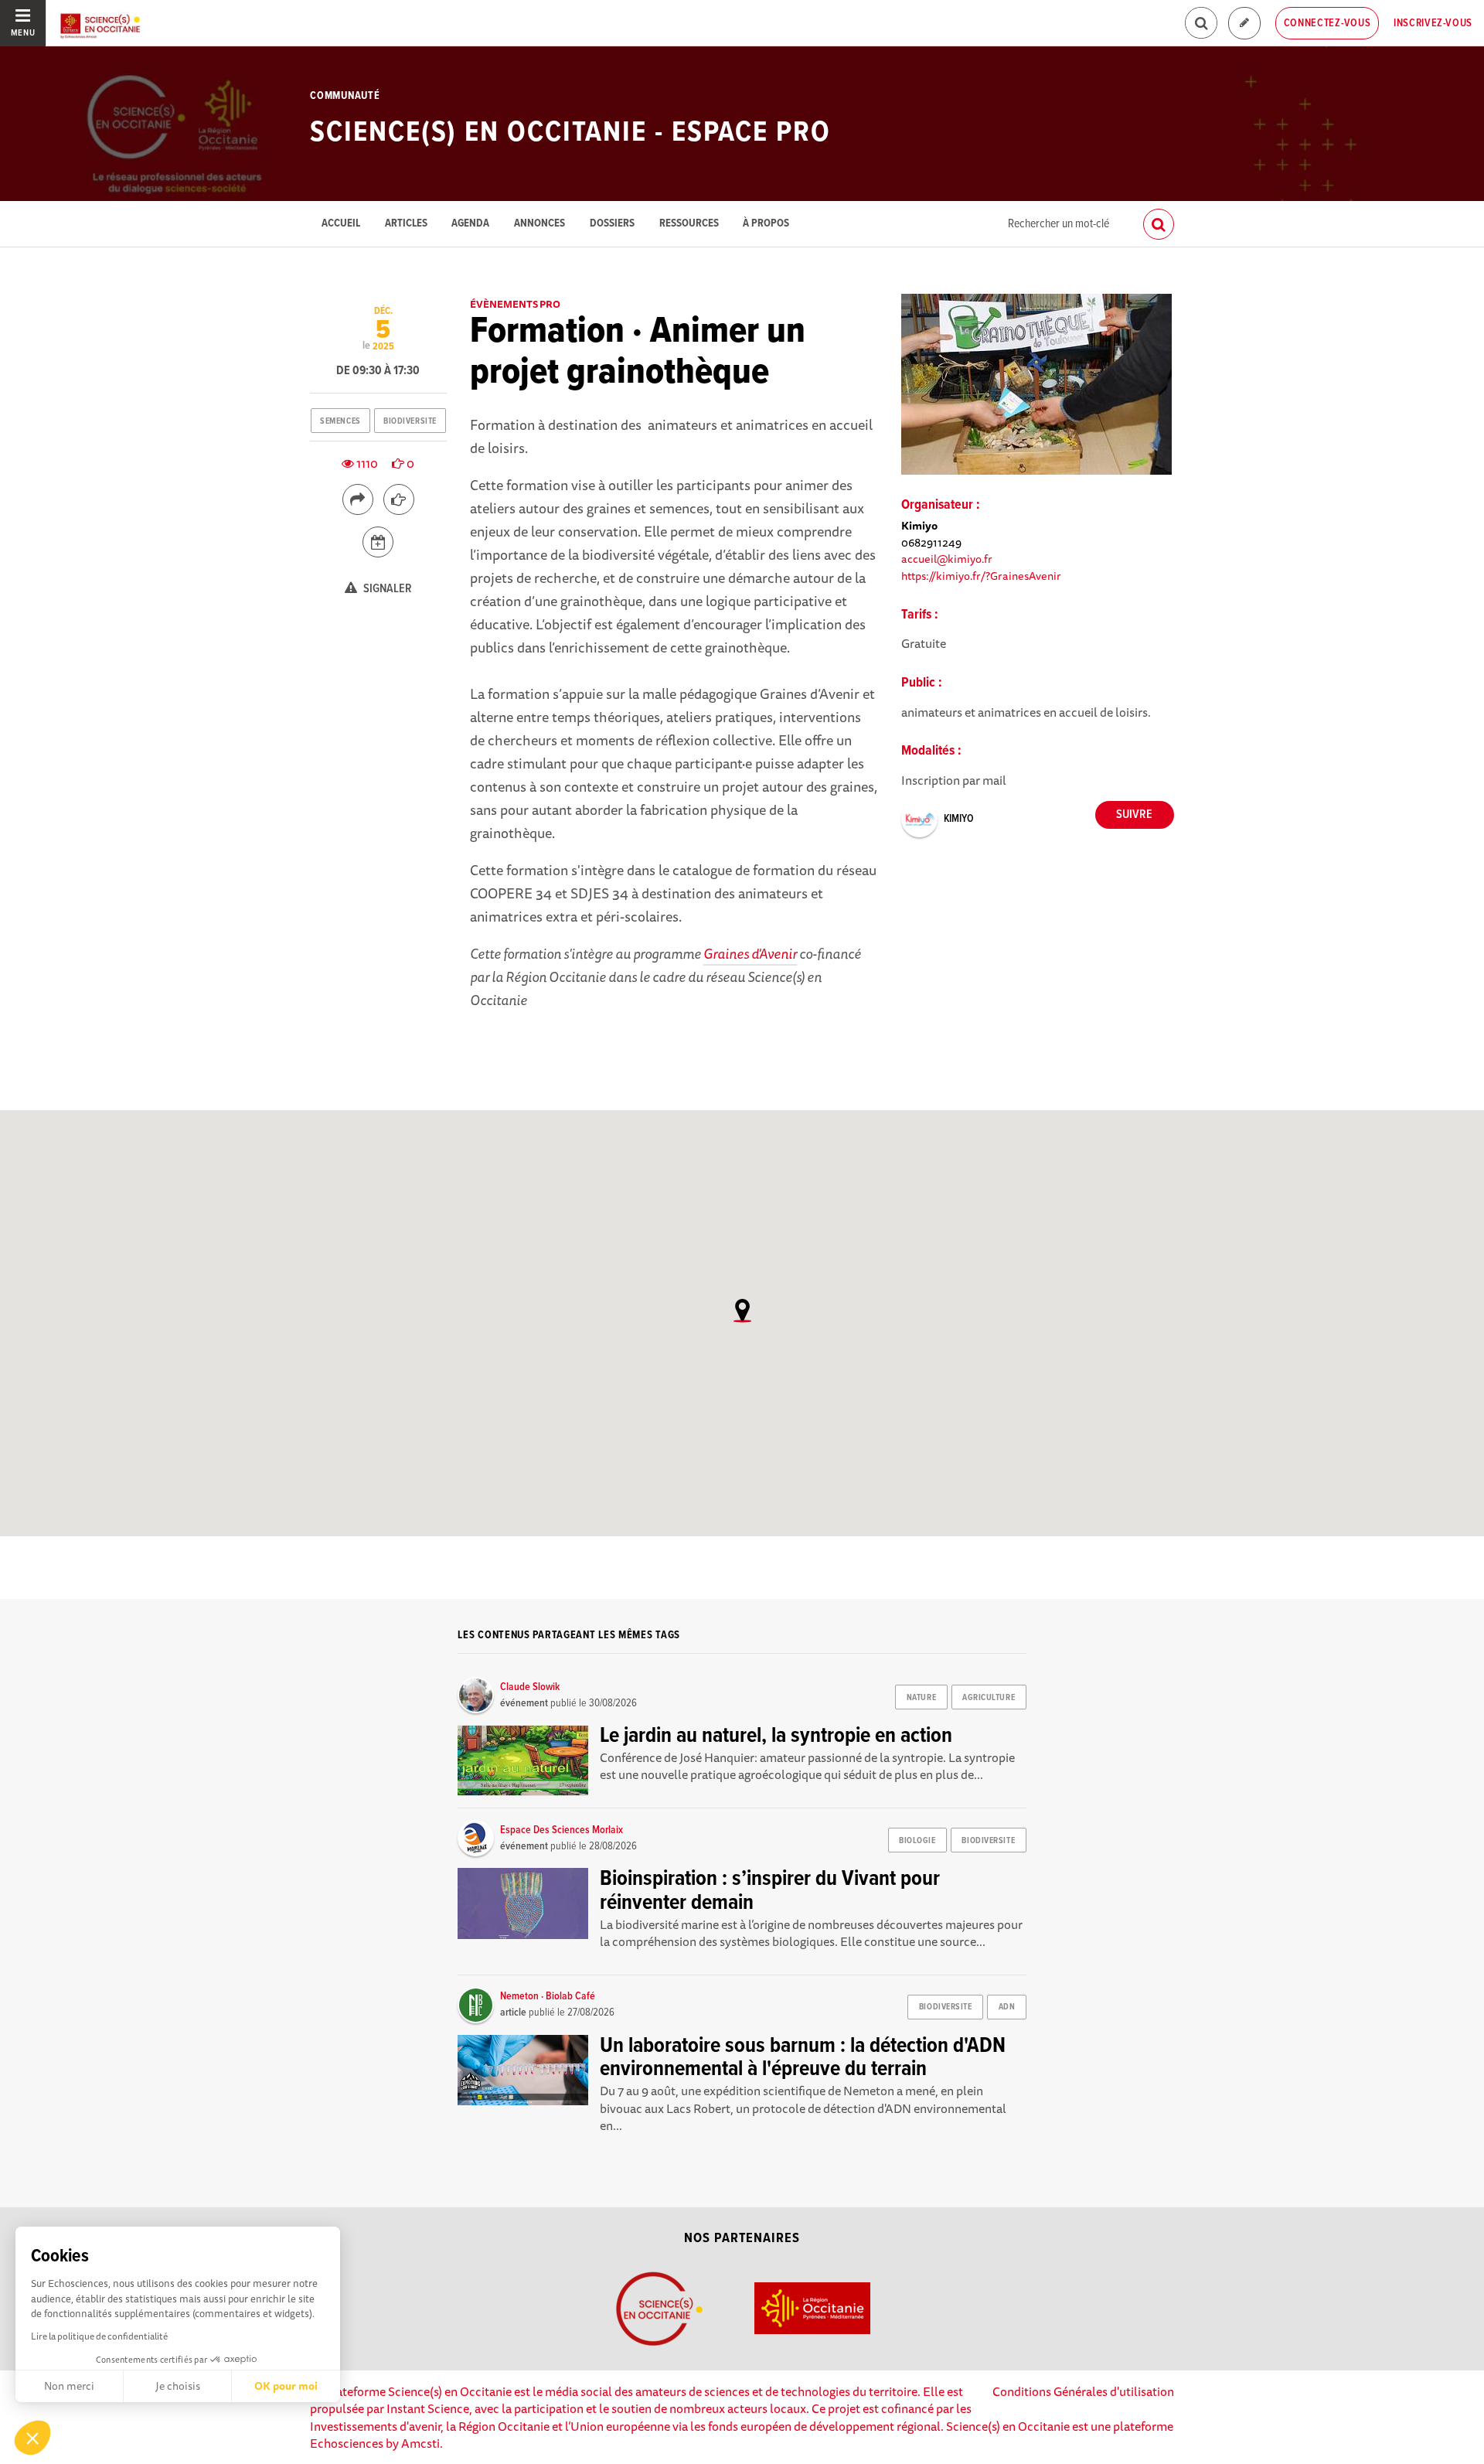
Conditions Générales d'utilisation (1083, 2391)
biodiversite (410, 421)
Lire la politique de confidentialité (99, 2336)
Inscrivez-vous (1433, 23)
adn (1007, 2007)
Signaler (386, 589)
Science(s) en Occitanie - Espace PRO (570, 133)
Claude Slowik (530, 1687)
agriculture (989, 1698)
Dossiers (612, 224)
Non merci (69, 2386)
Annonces (539, 224)
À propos (766, 224)
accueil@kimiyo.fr (947, 559)
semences (340, 421)
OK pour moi (286, 2386)
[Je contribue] (1244, 24)
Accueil (341, 224)
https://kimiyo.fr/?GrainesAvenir (981, 576)
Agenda (470, 224)
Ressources (689, 224)
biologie (917, 1841)
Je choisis (178, 2386)
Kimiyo (959, 819)
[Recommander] (399, 499)
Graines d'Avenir (750, 953)
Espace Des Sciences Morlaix (562, 1830)
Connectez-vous (1327, 23)
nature (921, 1698)
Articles (406, 224)
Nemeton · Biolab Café (548, 1996)
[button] (32, 2438)
